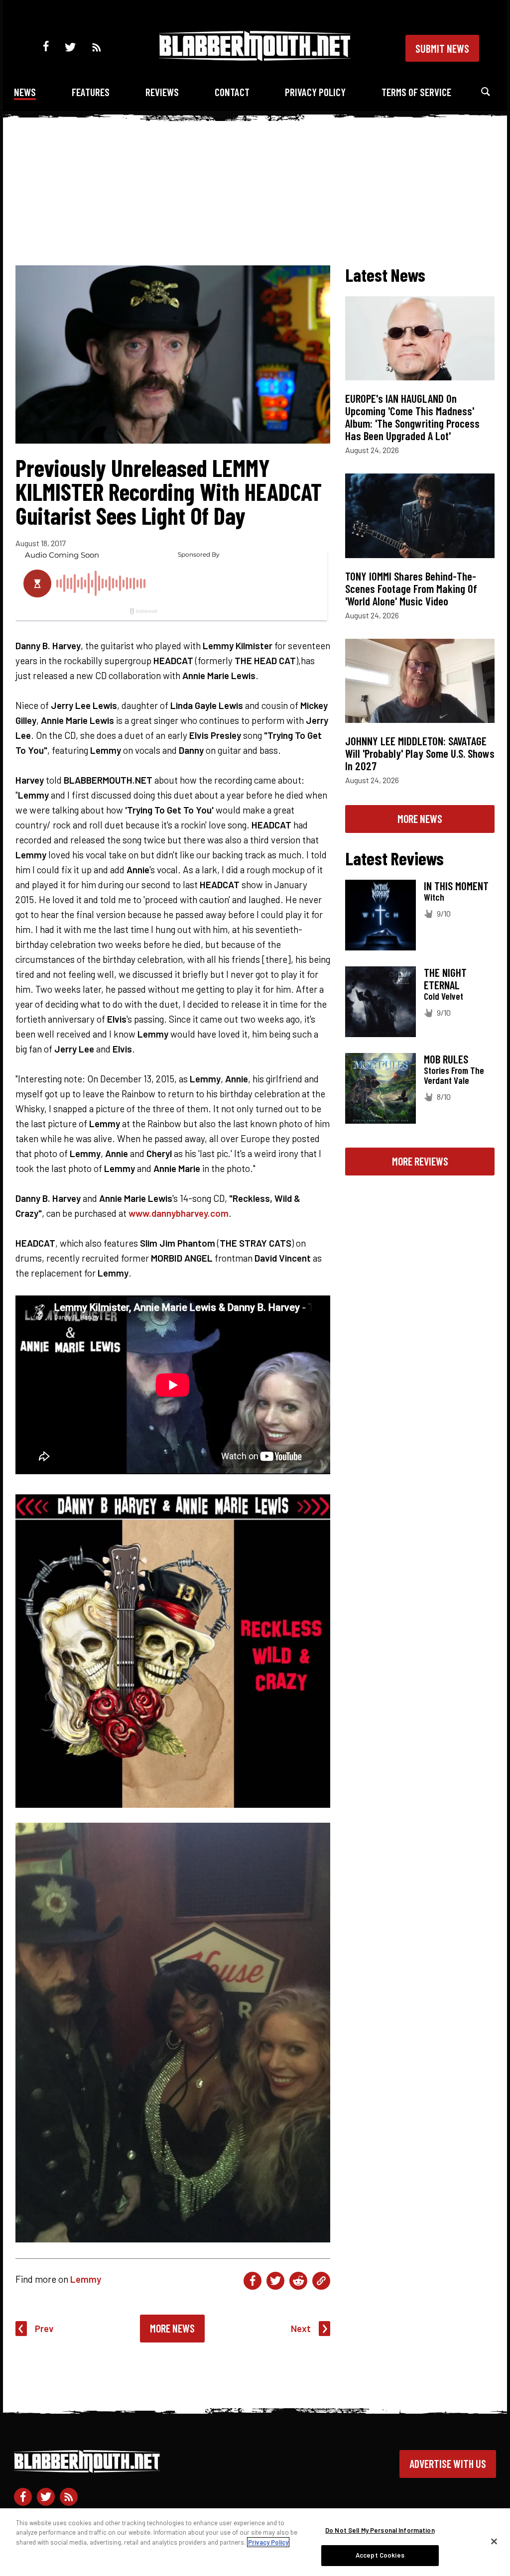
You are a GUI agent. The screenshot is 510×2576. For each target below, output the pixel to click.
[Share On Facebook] (253, 2281)
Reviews (162, 92)
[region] (255, 2542)
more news (420, 819)
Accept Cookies (380, 2555)
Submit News (442, 48)
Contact (232, 92)
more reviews (420, 1161)
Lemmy (86, 2279)
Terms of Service (416, 92)
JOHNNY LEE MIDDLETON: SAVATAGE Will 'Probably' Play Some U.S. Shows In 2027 (420, 753)
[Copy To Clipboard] (321, 2281)
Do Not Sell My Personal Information (380, 2530)
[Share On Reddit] (298, 2281)
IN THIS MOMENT (456, 886)
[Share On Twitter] (275, 2281)
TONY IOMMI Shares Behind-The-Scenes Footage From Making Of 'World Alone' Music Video (411, 588)
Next (301, 2328)
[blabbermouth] (255, 58)
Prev (44, 2328)
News (25, 92)
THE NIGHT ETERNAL (445, 979)
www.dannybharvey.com (179, 1213)
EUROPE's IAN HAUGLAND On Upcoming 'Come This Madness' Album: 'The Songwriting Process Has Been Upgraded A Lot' (412, 417)
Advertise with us (448, 2463)
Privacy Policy (315, 92)
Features (91, 92)
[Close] (494, 2541)
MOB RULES (446, 1059)
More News (172, 2328)
